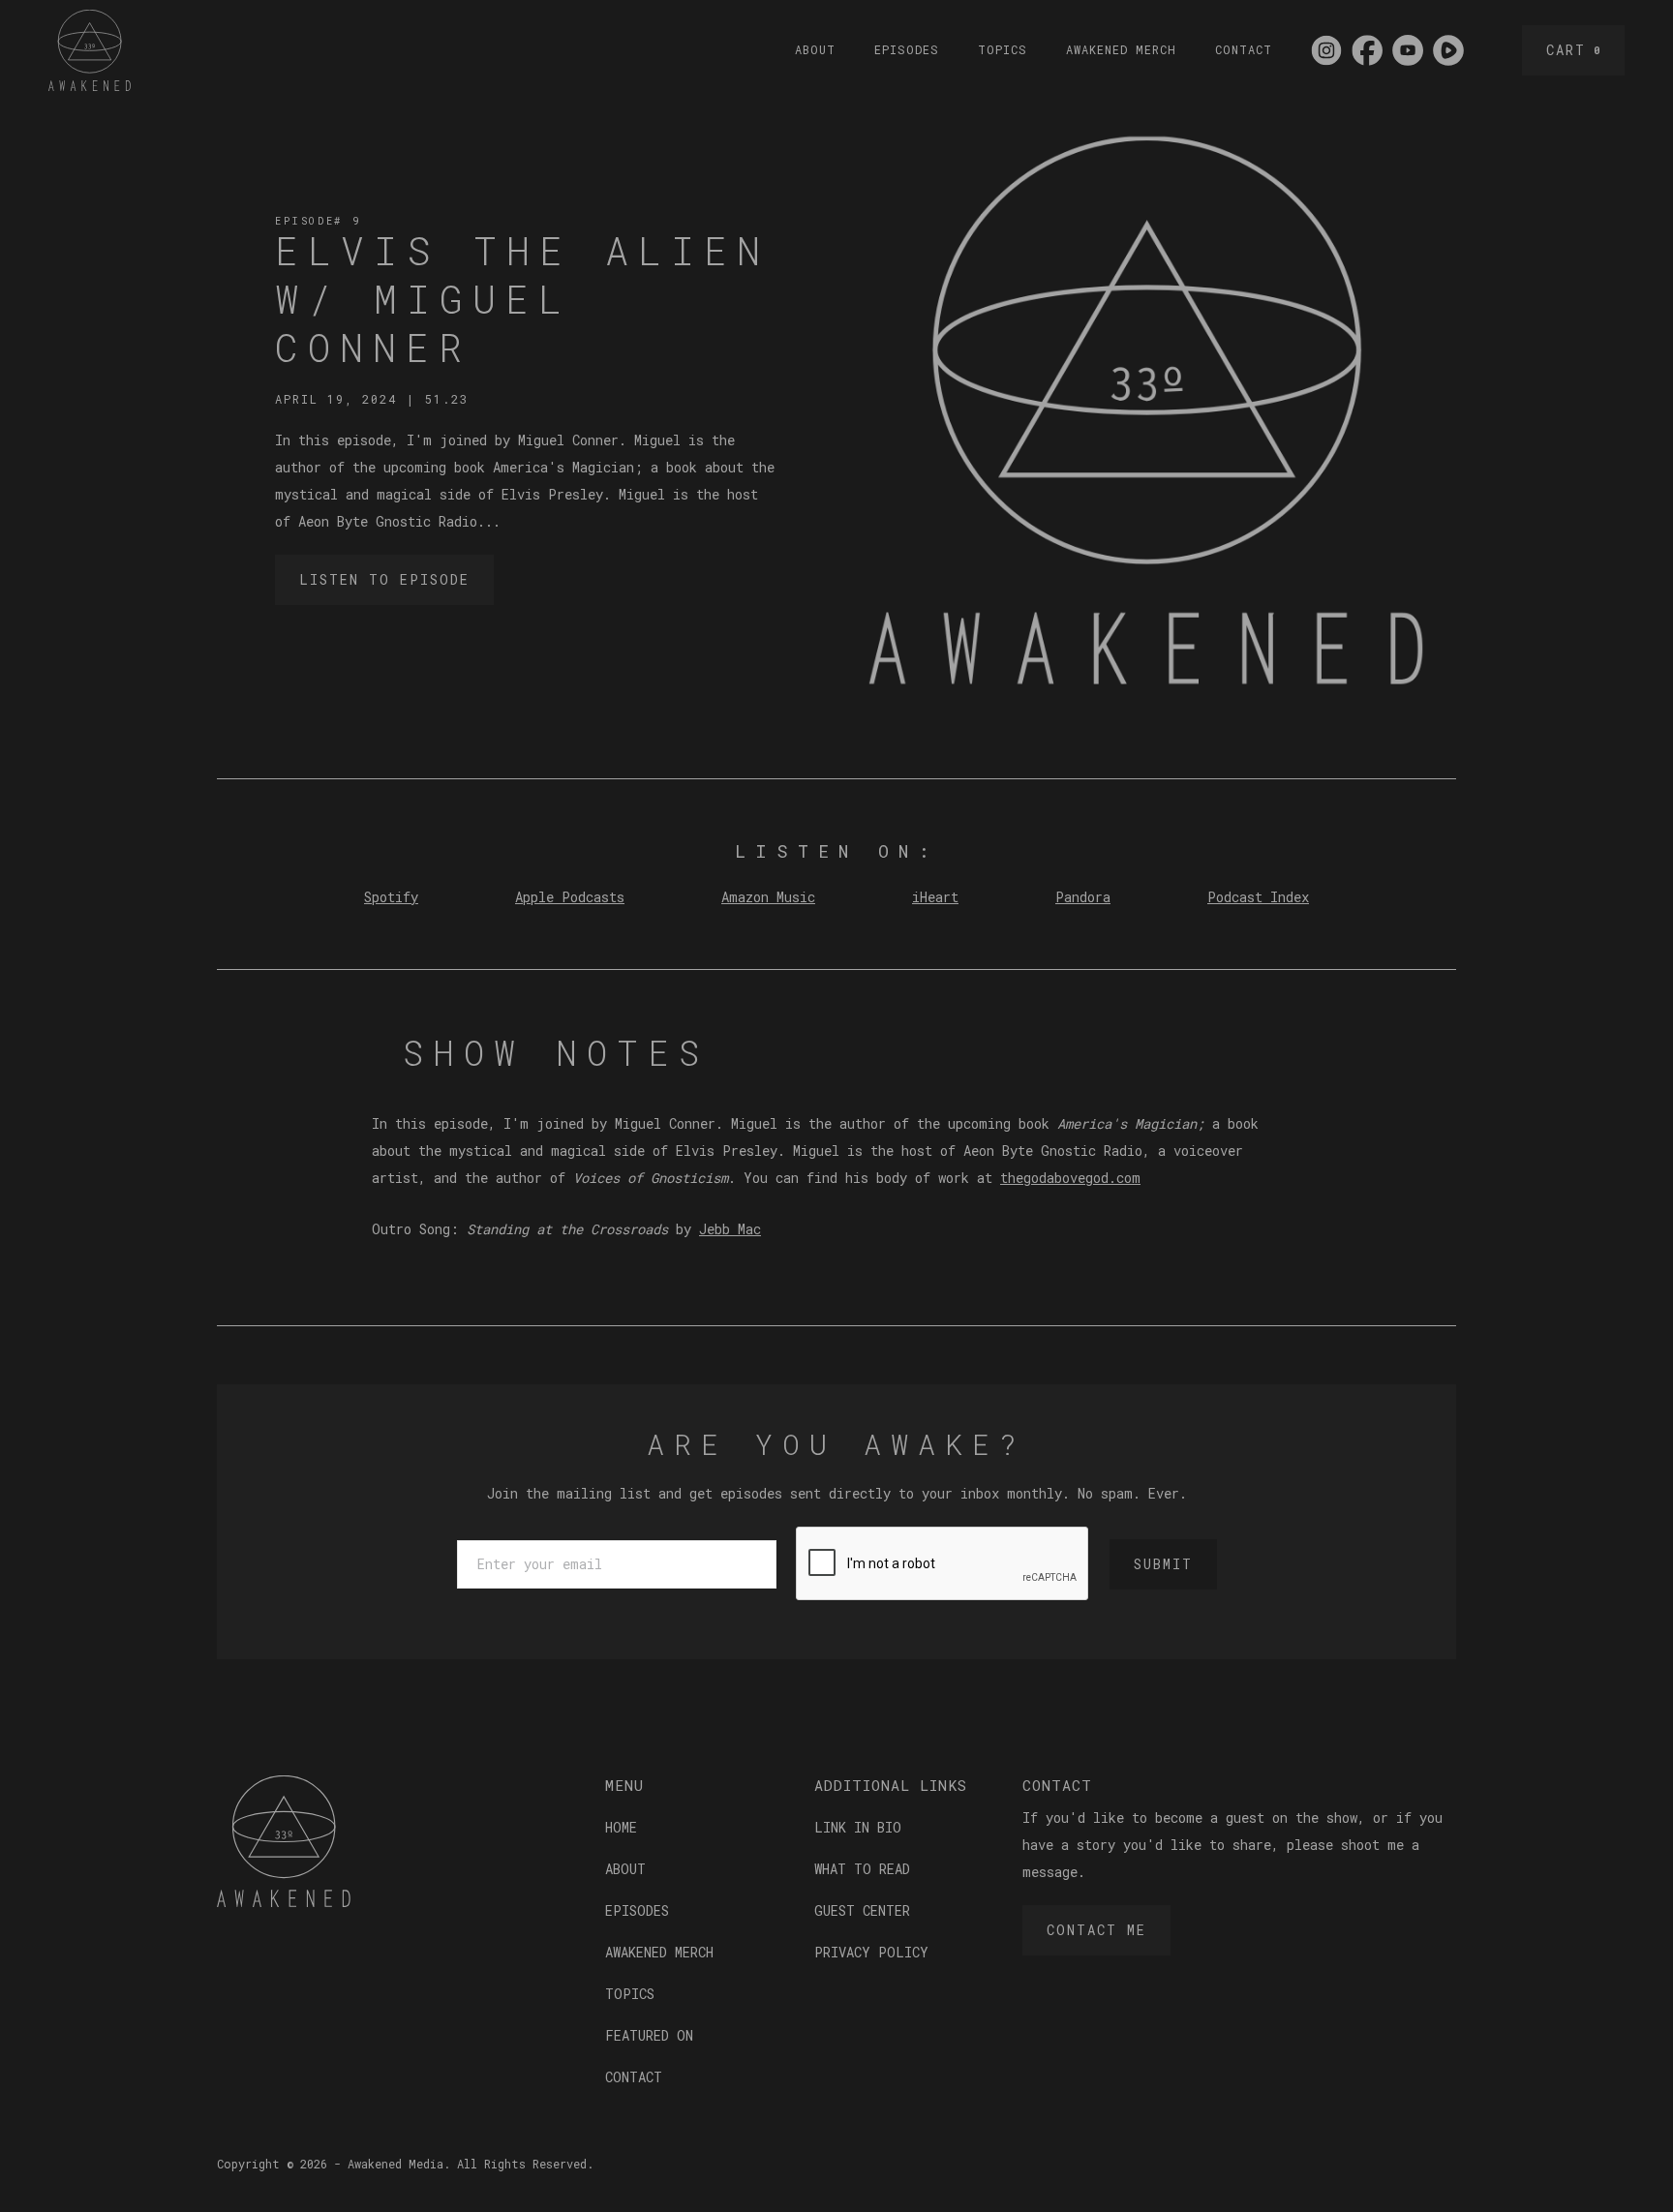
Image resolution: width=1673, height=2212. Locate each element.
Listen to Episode (384, 579)
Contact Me (1096, 1930)
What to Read (862, 1869)
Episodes (907, 49)
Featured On (649, 2035)
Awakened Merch (1121, 49)
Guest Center (862, 1910)
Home (621, 1827)
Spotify (391, 897)
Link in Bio (858, 1827)
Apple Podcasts (570, 897)
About (815, 49)
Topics (1003, 49)
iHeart (935, 897)
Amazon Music (768, 897)
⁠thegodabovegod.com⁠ (1070, 1178)
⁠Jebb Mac (730, 1229)
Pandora (1083, 897)
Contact (1244, 49)
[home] (90, 50)
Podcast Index (1258, 897)
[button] (1573, 50)
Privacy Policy (871, 1952)
